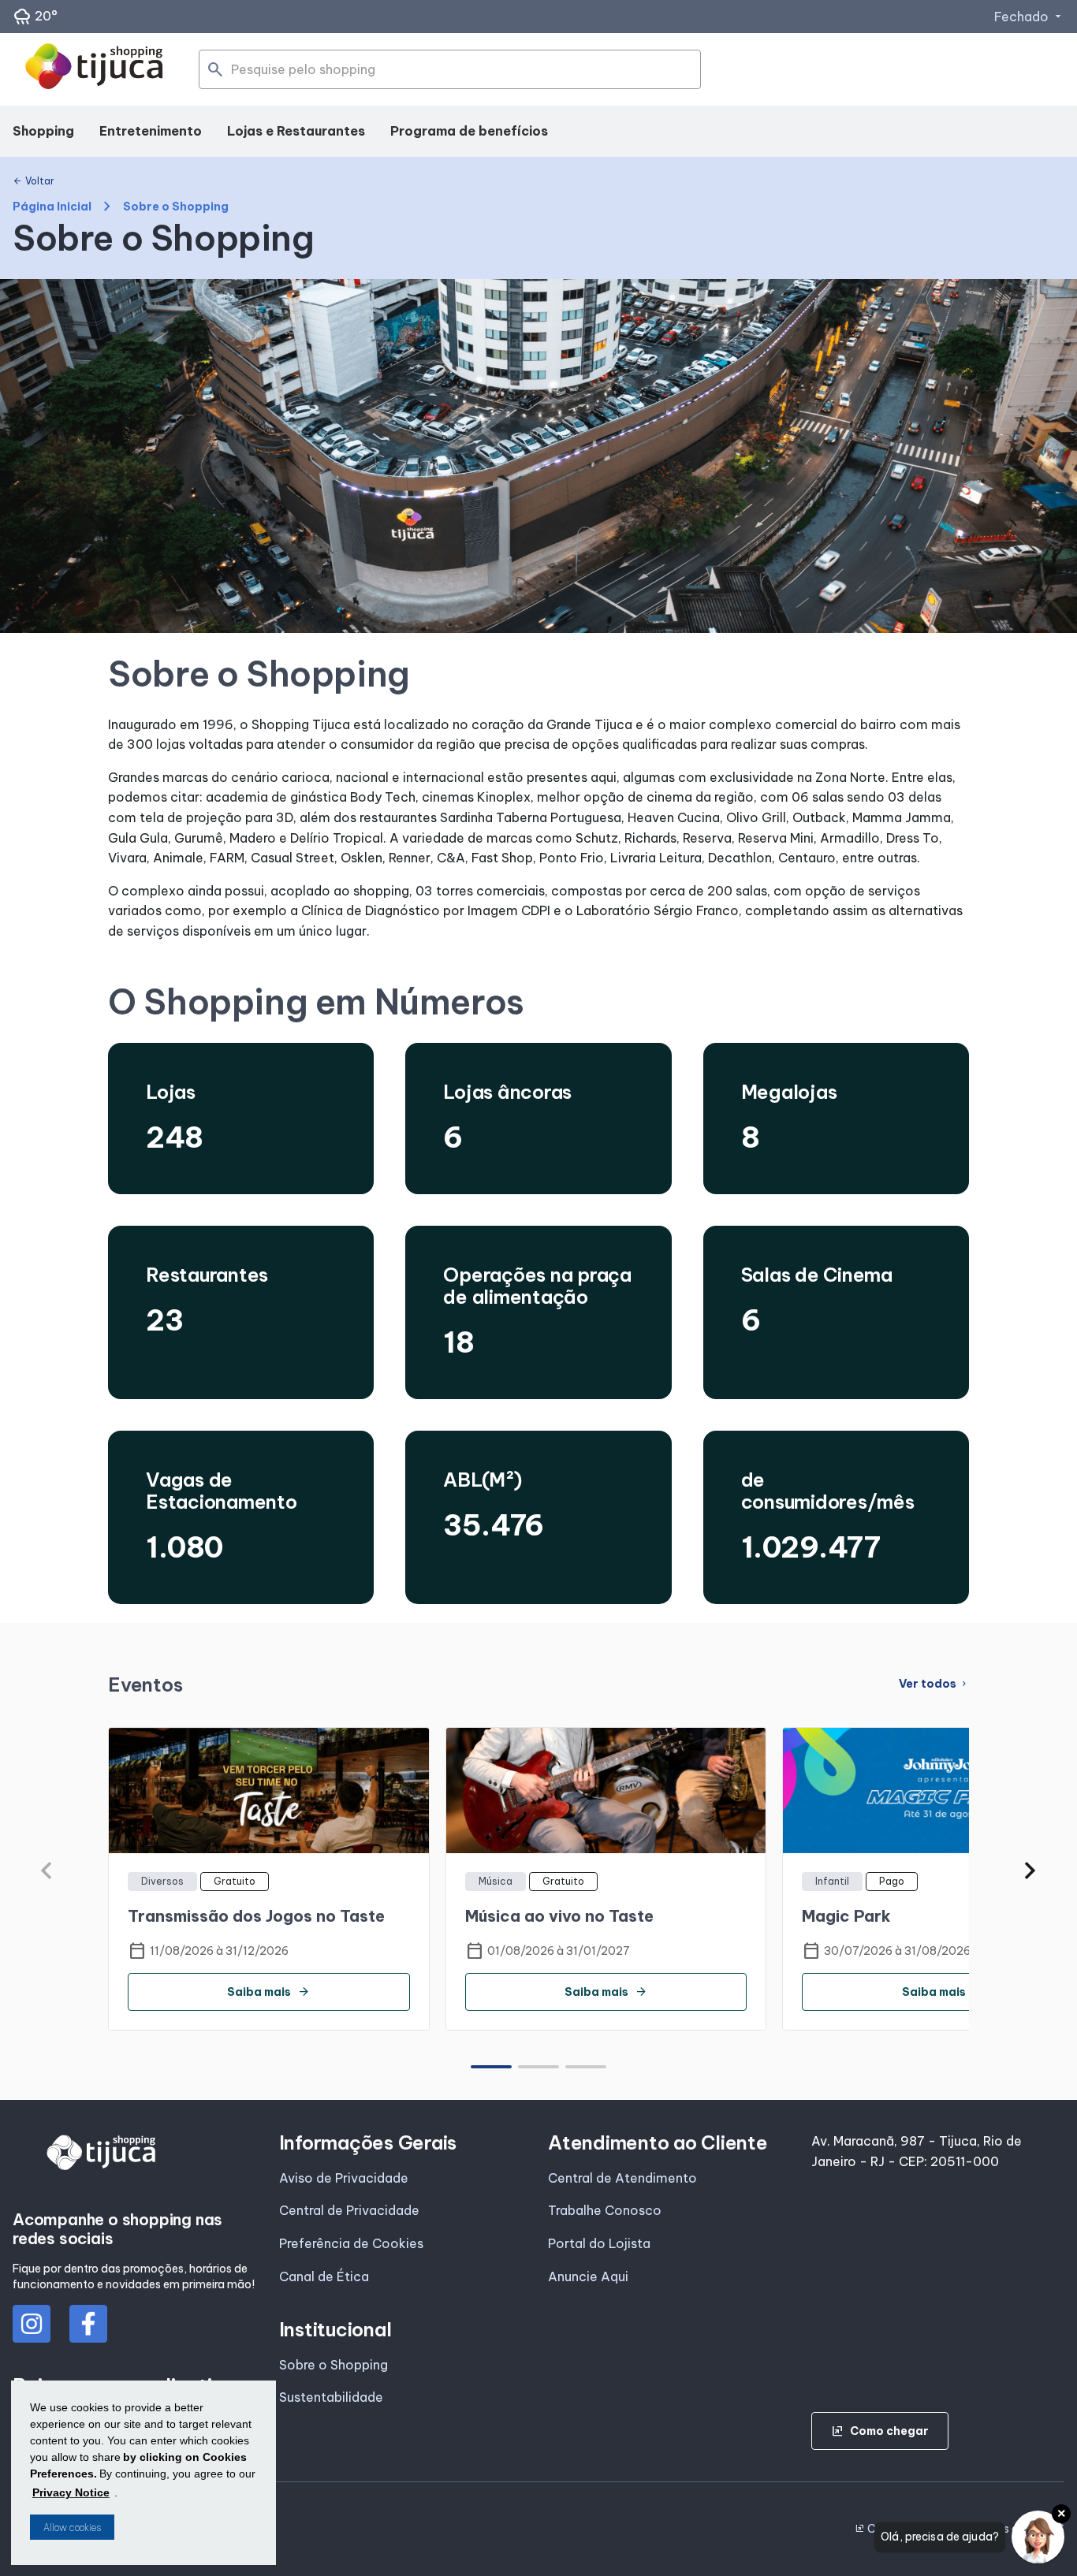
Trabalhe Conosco (605, 2210)
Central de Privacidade (349, 2210)
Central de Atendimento (622, 2178)
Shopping (43, 131)
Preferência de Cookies (351, 2243)
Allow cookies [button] (72, 2528)
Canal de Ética (324, 2276)
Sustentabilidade (331, 2397)
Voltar (34, 181)
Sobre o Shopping (334, 2365)
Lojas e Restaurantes (296, 131)
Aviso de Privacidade (344, 2178)
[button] (1030, 1871)
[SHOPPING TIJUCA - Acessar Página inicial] (94, 69)
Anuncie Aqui (588, 2276)
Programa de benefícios (469, 131)
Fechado (1029, 17)
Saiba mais (268, 1992)
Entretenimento (151, 131)
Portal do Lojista (599, 2243)
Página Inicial (52, 207)
